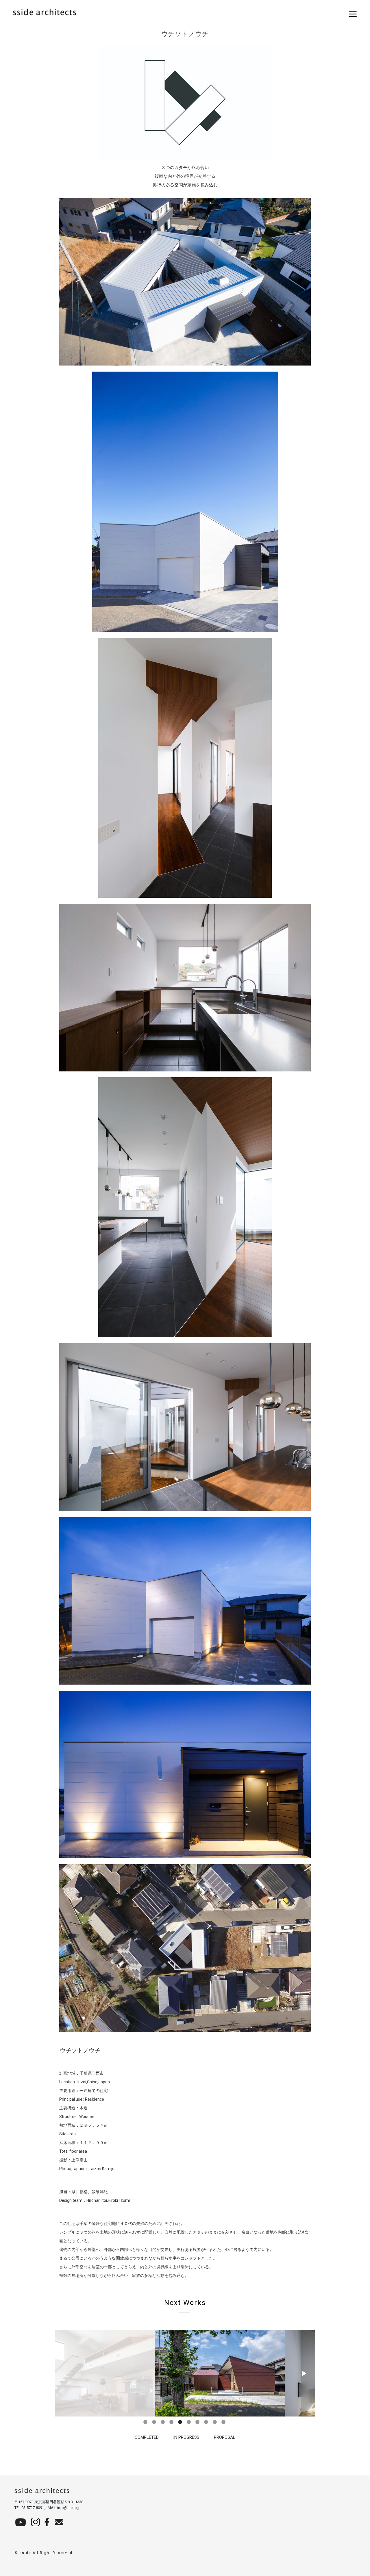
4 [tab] (172, 2422)
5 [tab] (181, 2422)
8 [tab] (207, 2422)
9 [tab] (215, 2422)
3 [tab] (163, 2422)
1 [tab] (146, 2422)
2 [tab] (155, 2422)
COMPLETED (147, 2437)
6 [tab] (189, 2422)
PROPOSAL (225, 2437)
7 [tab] (198, 2422)
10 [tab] (224, 2422)
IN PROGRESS (186, 2437)
